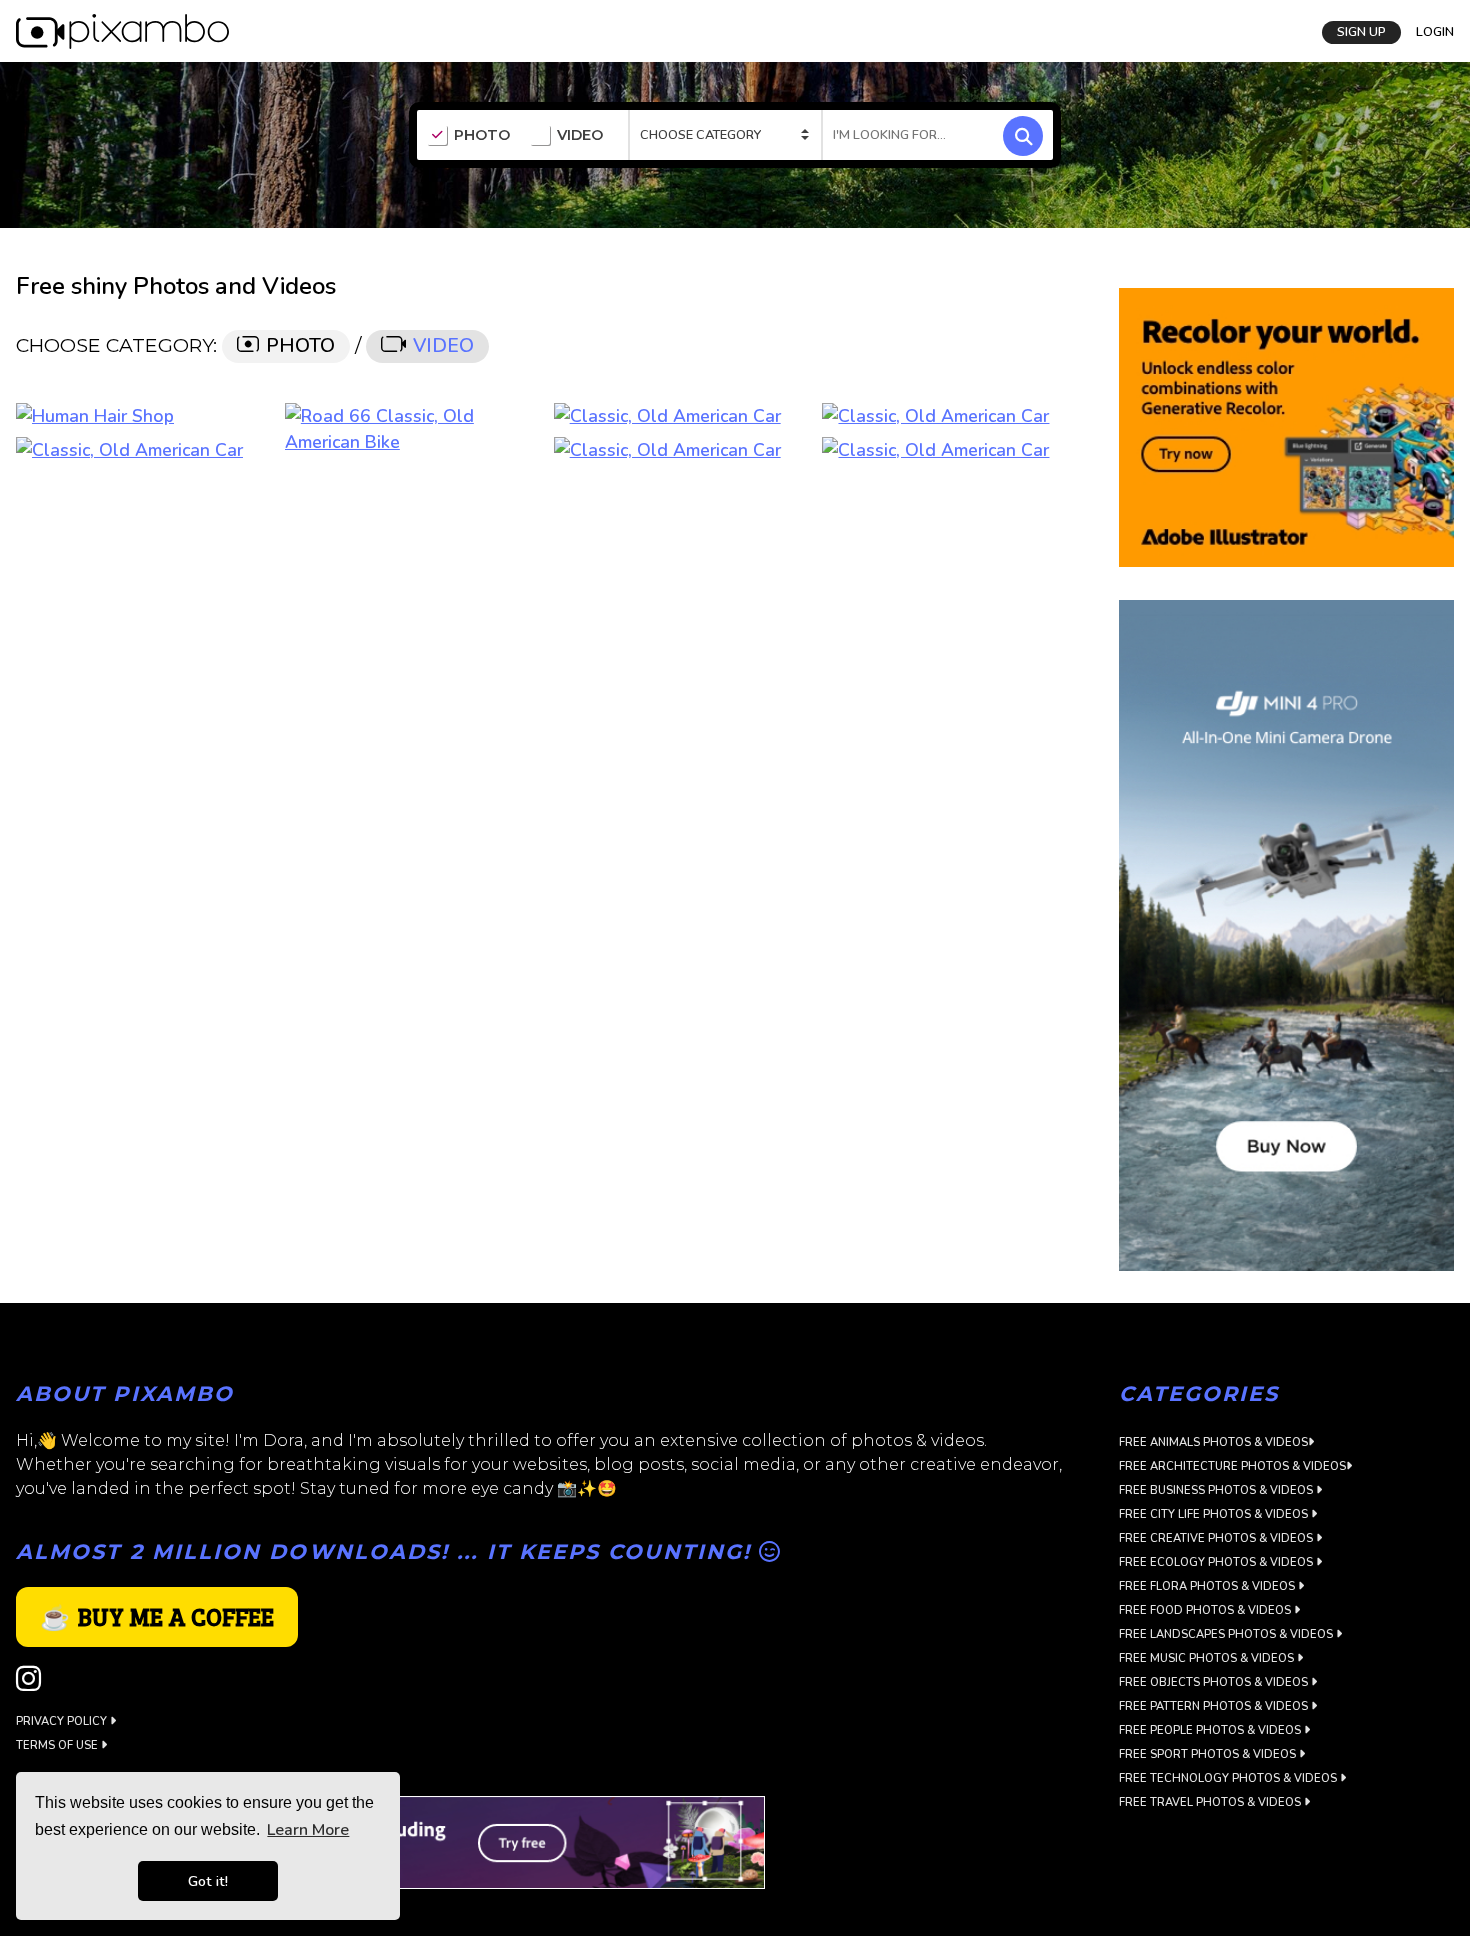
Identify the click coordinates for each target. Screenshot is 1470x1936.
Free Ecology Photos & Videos (1217, 1562)
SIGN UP (1361, 32)
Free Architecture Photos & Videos (1232, 1466)
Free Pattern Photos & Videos (1215, 1706)
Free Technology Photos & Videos (1229, 1778)
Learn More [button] (308, 1830)
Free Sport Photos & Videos (1209, 1754)
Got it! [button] (208, 1881)
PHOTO (482, 135)
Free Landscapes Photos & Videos (1227, 1634)
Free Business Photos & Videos (1217, 1490)
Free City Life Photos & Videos (1215, 1514)
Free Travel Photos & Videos (1211, 1802)
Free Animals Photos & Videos (1213, 1442)
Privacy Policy (63, 1721)
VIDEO (580, 135)
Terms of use (58, 1745)
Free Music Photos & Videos (1208, 1658)
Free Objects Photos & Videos (1215, 1682)
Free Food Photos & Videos (1206, 1610)
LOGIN (1435, 32)
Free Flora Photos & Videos (1208, 1586)
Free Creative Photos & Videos (1217, 1538)
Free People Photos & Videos (1211, 1730)
